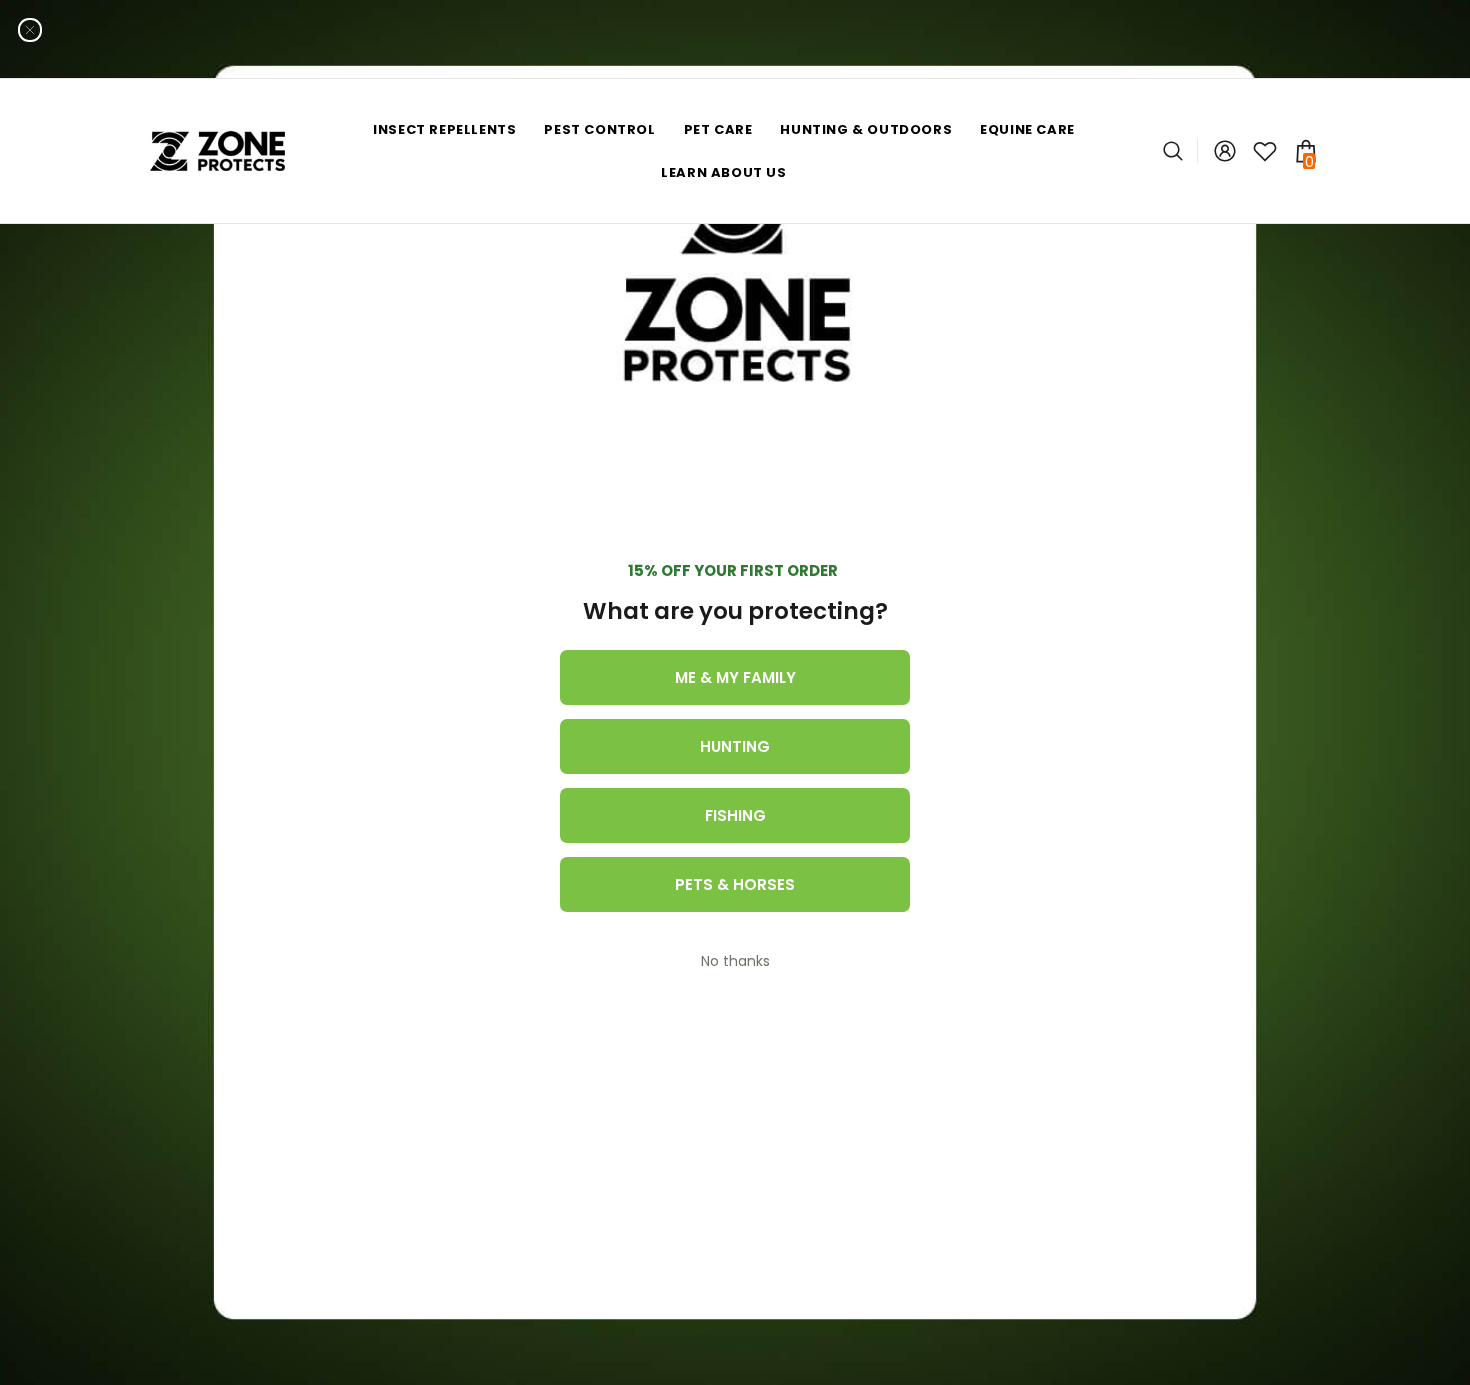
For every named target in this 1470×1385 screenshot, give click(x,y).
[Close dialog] (30, 30)
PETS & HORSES (735, 884)
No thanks (735, 961)
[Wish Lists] (1265, 151)
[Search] (1180, 151)
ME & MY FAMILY (735, 677)
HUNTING (735, 746)
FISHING (735, 815)
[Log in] (1225, 151)
